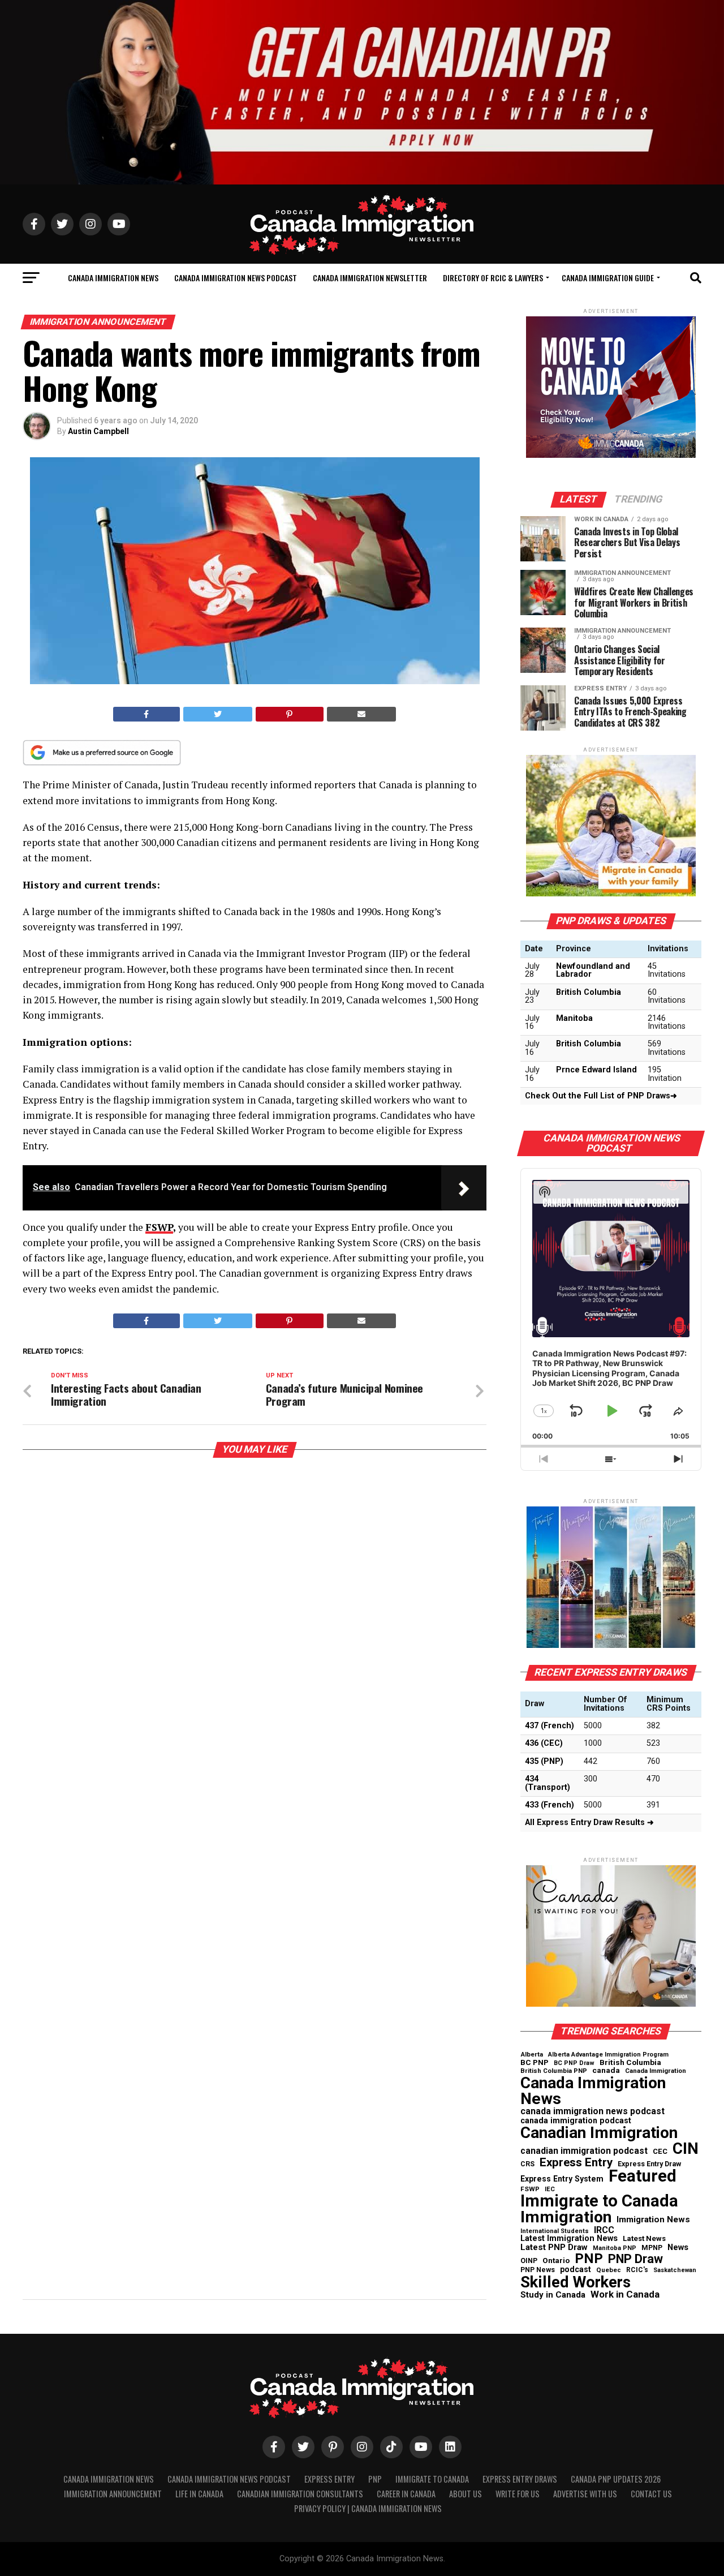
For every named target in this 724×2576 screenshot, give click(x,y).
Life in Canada (199, 2494)
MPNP (652, 2248)
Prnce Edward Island (596, 1070)
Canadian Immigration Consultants (300, 2494)
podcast (576, 2269)
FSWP (159, 1227)
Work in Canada (625, 2294)
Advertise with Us (585, 2494)
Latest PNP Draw (554, 2247)
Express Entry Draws (520, 2479)
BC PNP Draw (574, 2064)
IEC (550, 2189)
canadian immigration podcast (584, 2151)
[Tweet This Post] (218, 714)
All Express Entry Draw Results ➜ (589, 1822)
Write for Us (518, 2494)
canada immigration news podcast (592, 2111)
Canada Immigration (656, 2071)
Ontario (556, 2261)
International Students (555, 2232)
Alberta (532, 2055)
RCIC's (637, 2270)
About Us (466, 2494)
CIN (686, 2149)
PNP (589, 2259)
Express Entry (576, 2163)
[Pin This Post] (290, 714)
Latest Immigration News (569, 2239)
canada (606, 2071)
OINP (529, 2261)
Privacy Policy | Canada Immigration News (368, 2508)
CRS (527, 2164)
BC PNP (535, 2063)
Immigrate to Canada (599, 2201)
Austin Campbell (98, 431)
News (678, 2247)
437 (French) (550, 1726)
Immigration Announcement (113, 2494)
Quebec (609, 2270)
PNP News (538, 2270)
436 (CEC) (544, 1743)
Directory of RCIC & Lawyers (493, 278)
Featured (643, 2176)
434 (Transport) (548, 1783)
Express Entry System (562, 2179)
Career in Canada (406, 2494)
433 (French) (550, 1805)
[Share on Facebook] (146, 714)
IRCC (604, 2230)
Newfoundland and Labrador (593, 970)
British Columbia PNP (554, 2071)
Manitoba (574, 1018)
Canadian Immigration (599, 2133)
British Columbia (589, 992)
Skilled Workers (576, 2282)
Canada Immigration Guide (608, 278)
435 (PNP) (544, 1761)
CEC (660, 2151)
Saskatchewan (675, 2271)
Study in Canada (553, 2295)
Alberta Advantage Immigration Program (608, 2055)
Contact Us (651, 2494)
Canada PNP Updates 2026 (616, 2479)
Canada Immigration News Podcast (236, 278)
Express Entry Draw (649, 2164)
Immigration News (653, 2220)
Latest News (644, 2238)
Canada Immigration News (113, 278)
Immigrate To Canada (432, 2479)
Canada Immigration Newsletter (370, 278)
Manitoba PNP (615, 2249)
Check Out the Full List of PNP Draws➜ (601, 1096)
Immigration (566, 2217)
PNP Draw (635, 2259)
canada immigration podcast (576, 2120)
